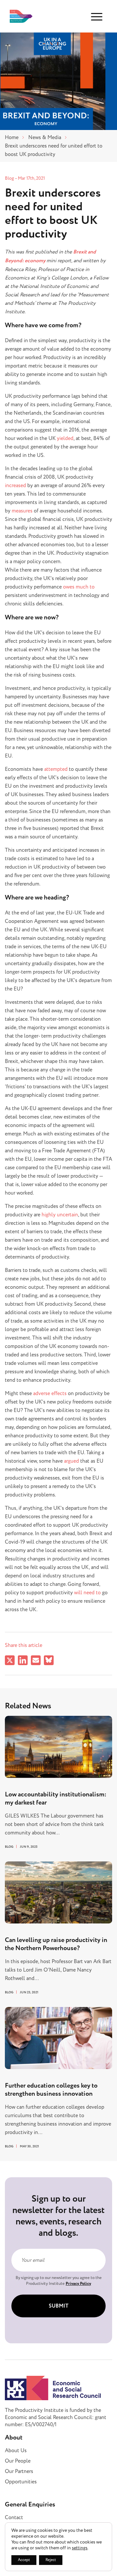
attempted (56, 769)
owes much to (79, 587)
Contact (14, 2518)
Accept (24, 2560)
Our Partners (19, 2471)
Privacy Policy (78, 2284)
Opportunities (21, 2482)
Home (12, 137)
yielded (65, 438)
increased (15, 485)
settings (80, 2548)
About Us (16, 2451)
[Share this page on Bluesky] (49, 1661)
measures (22, 511)
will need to (87, 1593)
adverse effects (50, 1393)
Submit (59, 2306)
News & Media (45, 137)
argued (71, 1461)
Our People (18, 2461)
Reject (51, 2560)
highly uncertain (60, 1215)
